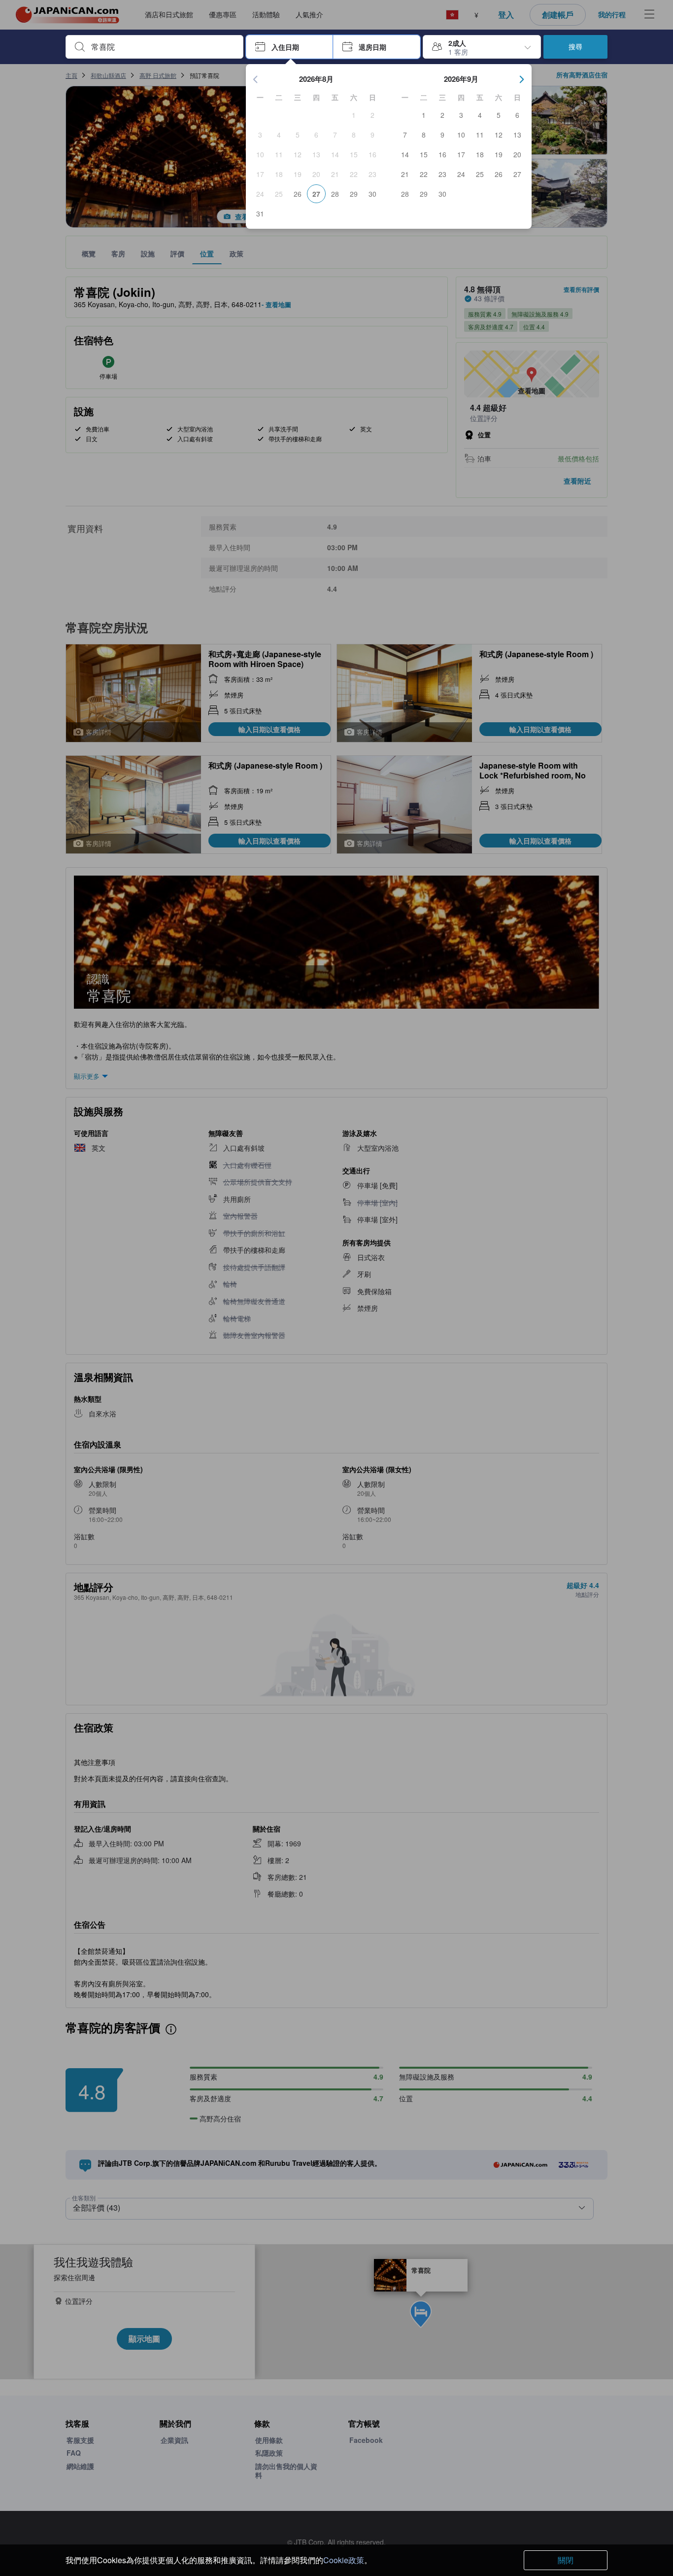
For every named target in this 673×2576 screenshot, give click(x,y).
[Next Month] (522, 79)
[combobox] (162, 47)
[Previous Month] (256, 79)
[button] (289, 47)
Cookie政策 (344, 2560)
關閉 (566, 2560)
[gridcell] (354, 115)
